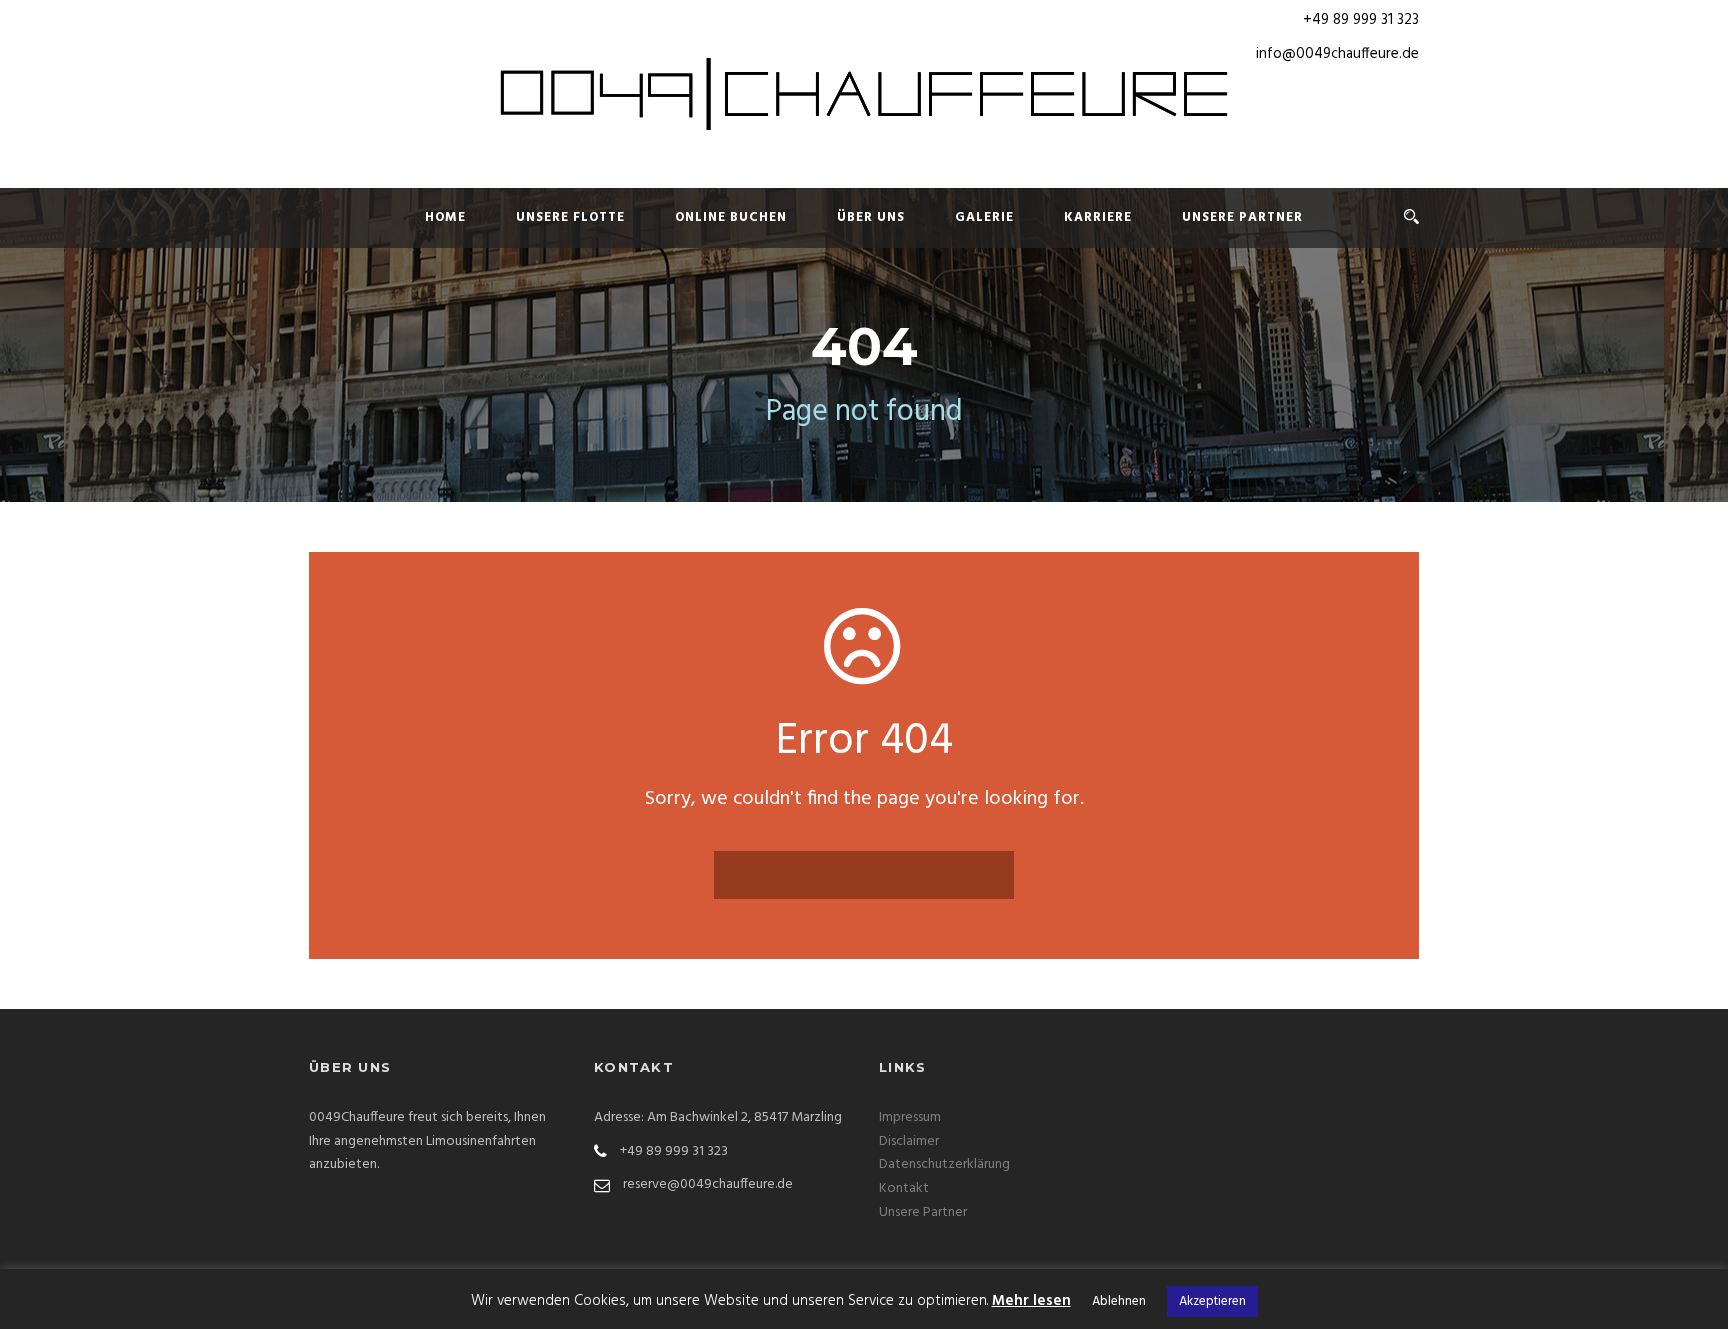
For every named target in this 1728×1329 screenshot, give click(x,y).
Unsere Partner (1242, 217)
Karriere (1098, 217)
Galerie (984, 217)
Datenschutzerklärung (944, 1164)
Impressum (910, 1117)
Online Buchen (731, 217)
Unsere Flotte (570, 217)
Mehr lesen (1031, 1301)
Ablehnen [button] (1119, 1301)
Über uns (871, 217)
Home (445, 217)
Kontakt (904, 1188)
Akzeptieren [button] (1212, 1301)
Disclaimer (909, 1141)
